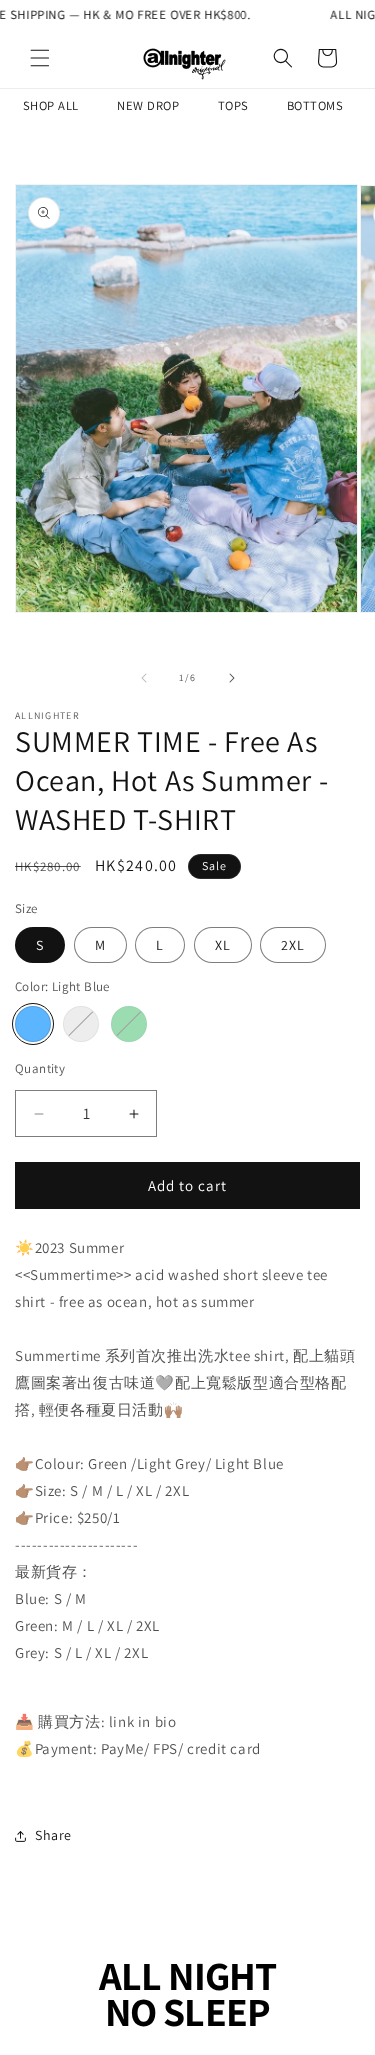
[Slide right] (232, 678)
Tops (233, 105)
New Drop (148, 105)
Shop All (51, 105)
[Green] (129, 1024)
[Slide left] (144, 678)
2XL (293, 945)
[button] (40, 58)
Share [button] (53, 1835)
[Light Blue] (33, 1024)
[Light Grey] (81, 1024)
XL (223, 945)
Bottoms (315, 105)
